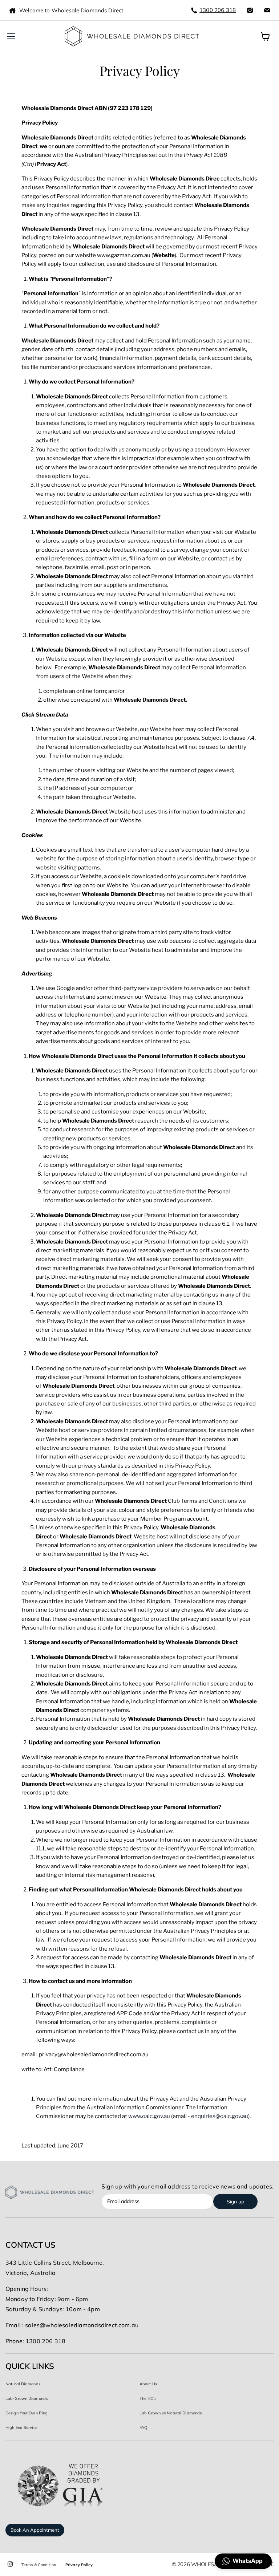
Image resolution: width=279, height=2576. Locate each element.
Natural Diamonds (23, 2384)
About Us (148, 2384)
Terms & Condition (39, 2565)
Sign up (235, 2202)
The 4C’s (148, 2398)
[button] (243, 2561)
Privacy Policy (79, 2565)
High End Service (21, 2427)
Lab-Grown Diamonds (27, 2398)
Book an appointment (35, 2530)
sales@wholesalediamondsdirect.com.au (82, 2325)
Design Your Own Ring (27, 2413)
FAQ (143, 2427)
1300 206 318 (218, 10)
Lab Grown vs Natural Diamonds (171, 2413)
